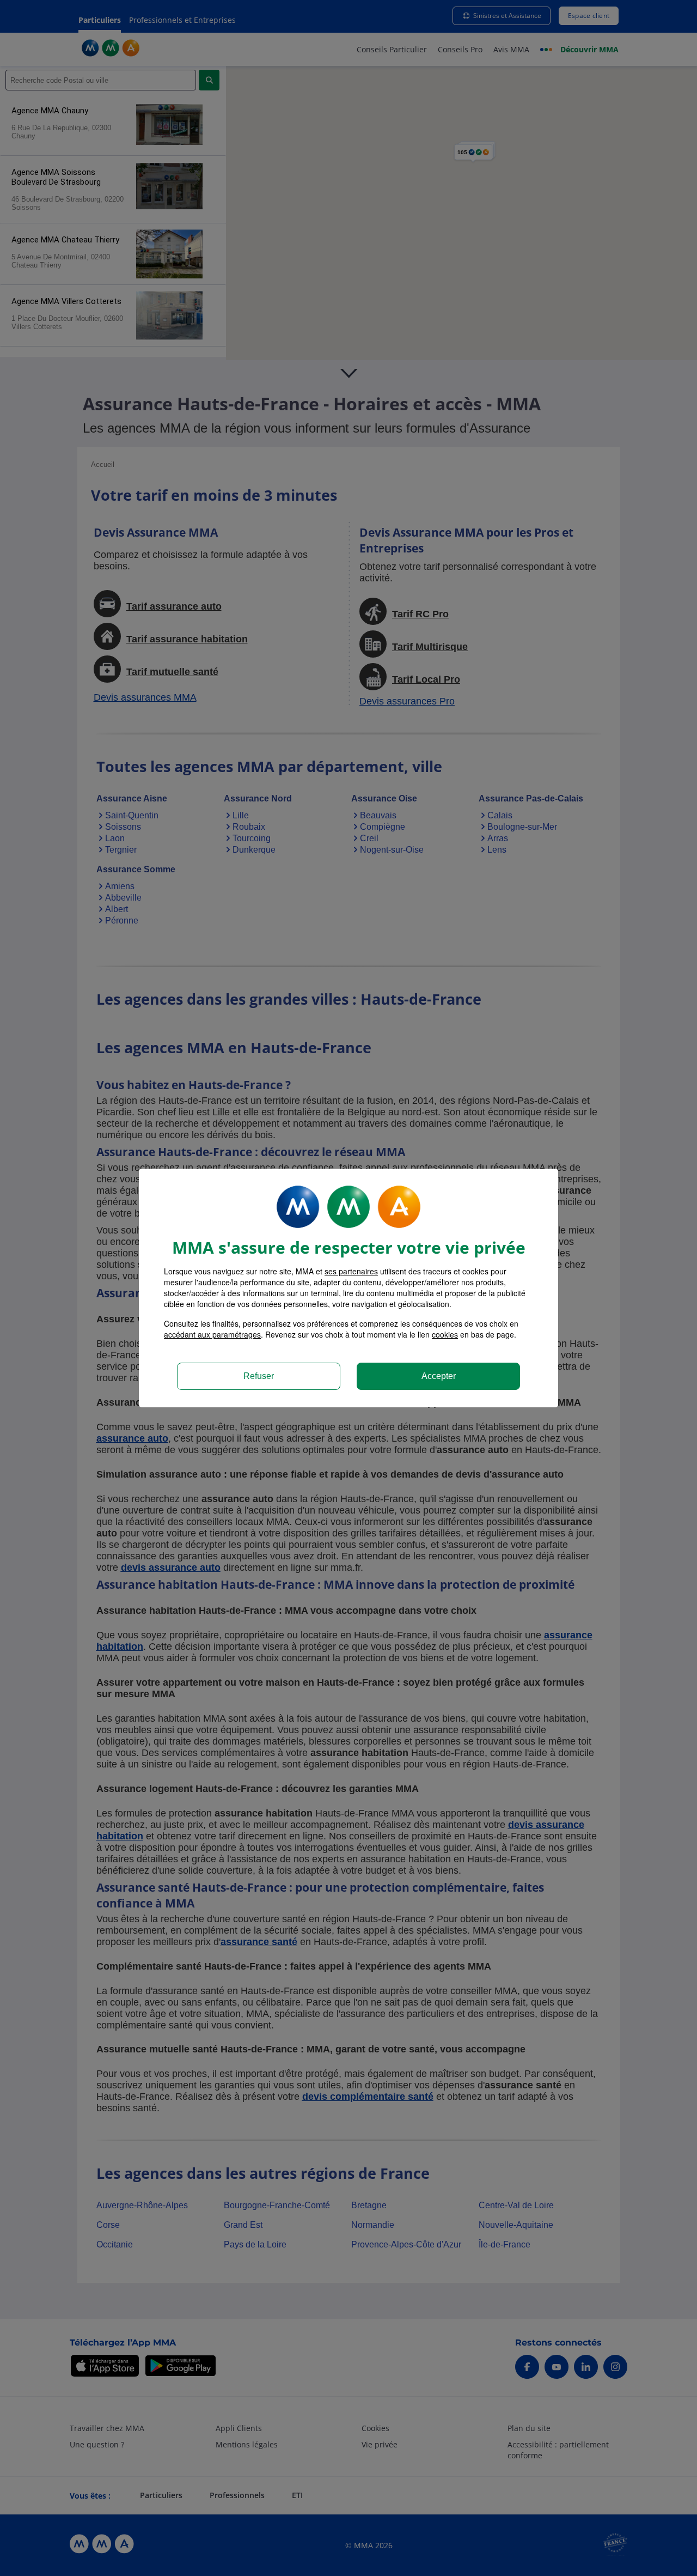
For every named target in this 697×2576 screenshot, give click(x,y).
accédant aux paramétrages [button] (212, 1334)
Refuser (259, 1376)
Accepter (439, 1376)
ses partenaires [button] (351, 1271)
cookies (445, 1334)
